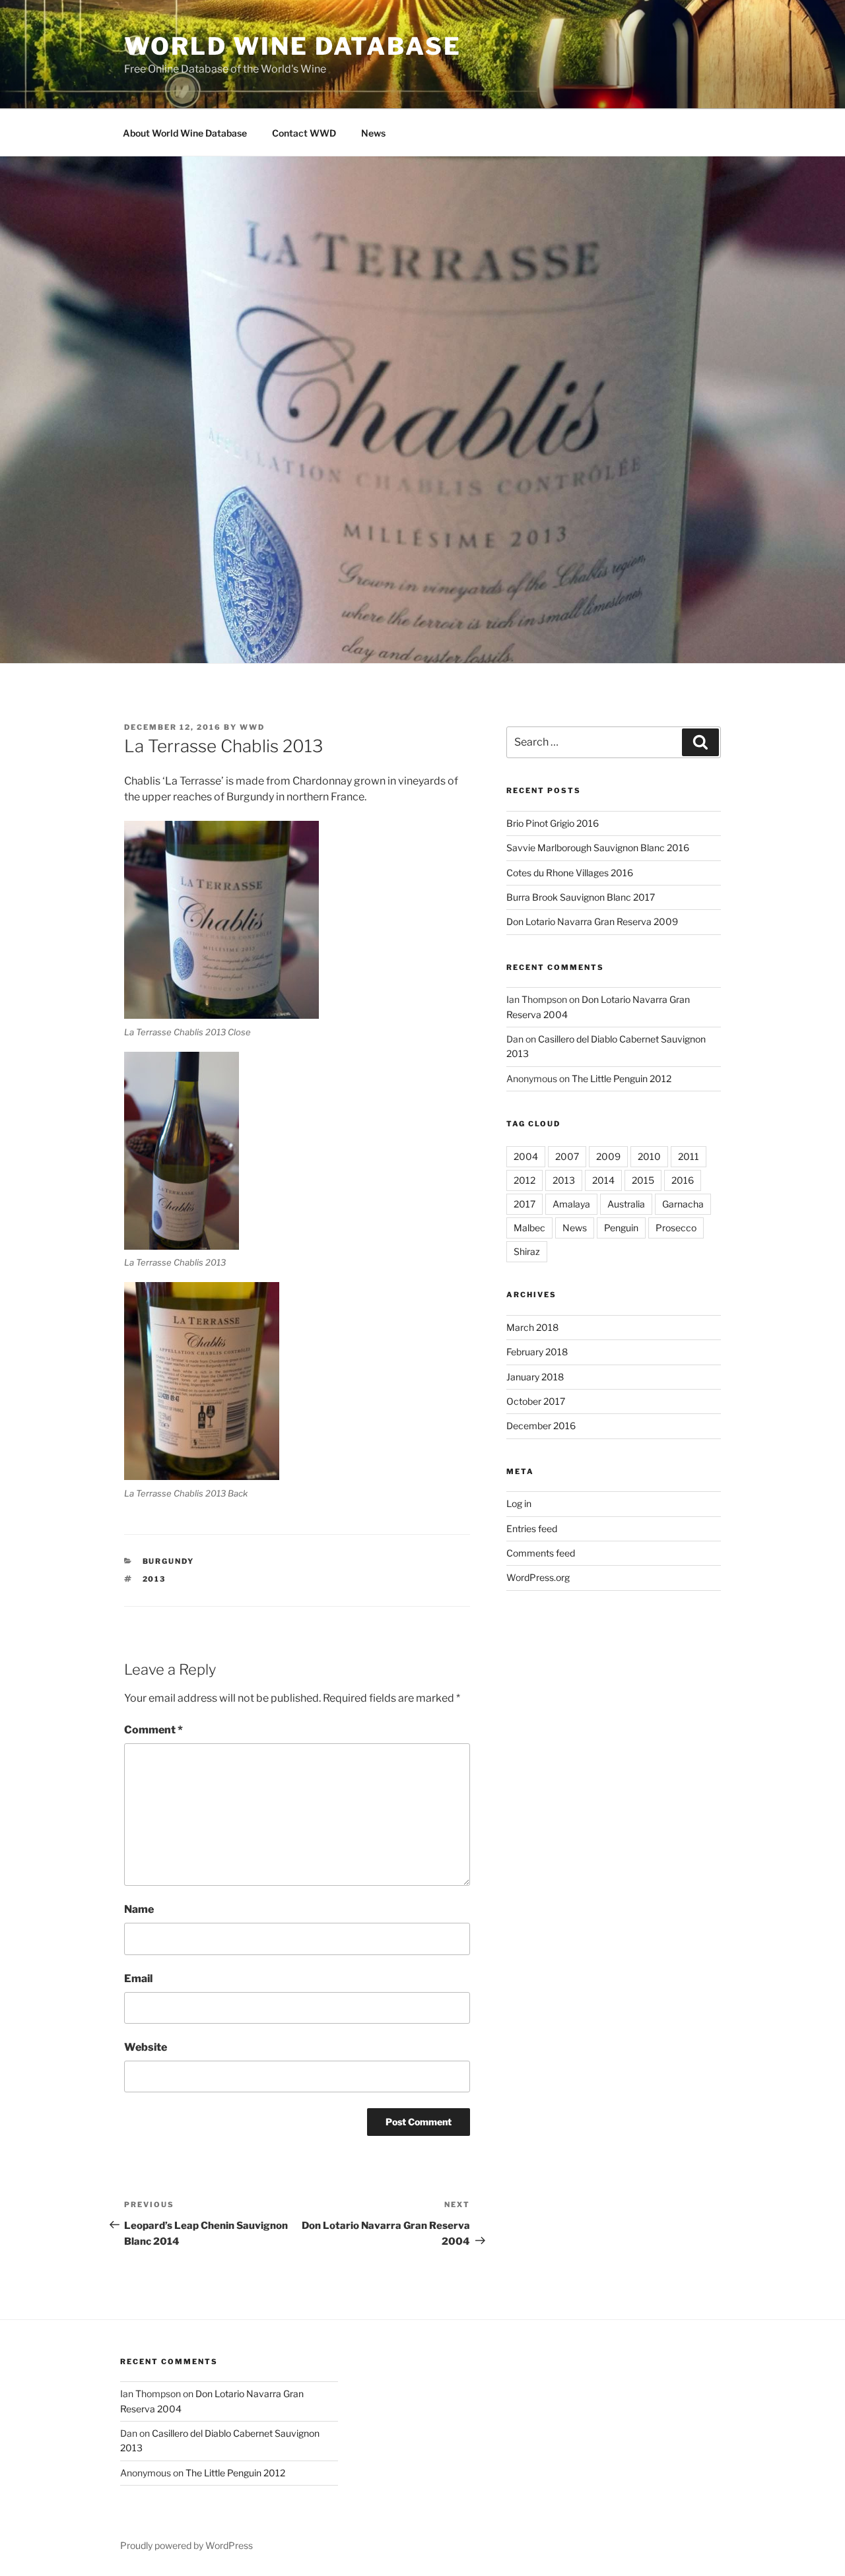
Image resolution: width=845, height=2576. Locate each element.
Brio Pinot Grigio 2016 (553, 823)
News (373, 133)
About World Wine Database (185, 133)
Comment (153, 1730)
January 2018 (535, 1377)
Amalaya (571, 1204)
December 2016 (541, 1426)
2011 (689, 1156)
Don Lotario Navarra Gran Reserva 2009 (592, 921)
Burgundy (169, 1561)
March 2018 (532, 1327)
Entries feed (532, 1529)
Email (138, 1979)
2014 (603, 1180)
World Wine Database (293, 46)
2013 (154, 1579)
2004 (526, 1156)
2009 (608, 1156)
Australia (626, 1204)
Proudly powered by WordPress (186, 2545)
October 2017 (536, 1401)
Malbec (529, 1228)
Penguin (621, 1228)
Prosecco (676, 1228)
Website (146, 2047)
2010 (649, 1156)
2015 (643, 1180)
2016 (683, 1180)
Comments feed (541, 1553)
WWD (252, 727)
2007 (567, 1156)
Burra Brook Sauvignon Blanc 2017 (581, 897)
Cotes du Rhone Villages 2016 (570, 873)
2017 (524, 1204)
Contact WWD (304, 133)
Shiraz (527, 1251)
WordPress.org (538, 1577)
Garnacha (683, 1204)
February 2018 (537, 1352)
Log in (519, 1503)
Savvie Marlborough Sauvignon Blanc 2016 (598, 848)
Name (139, 1909)
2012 (524, 1180)
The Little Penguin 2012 (622, 1079)
